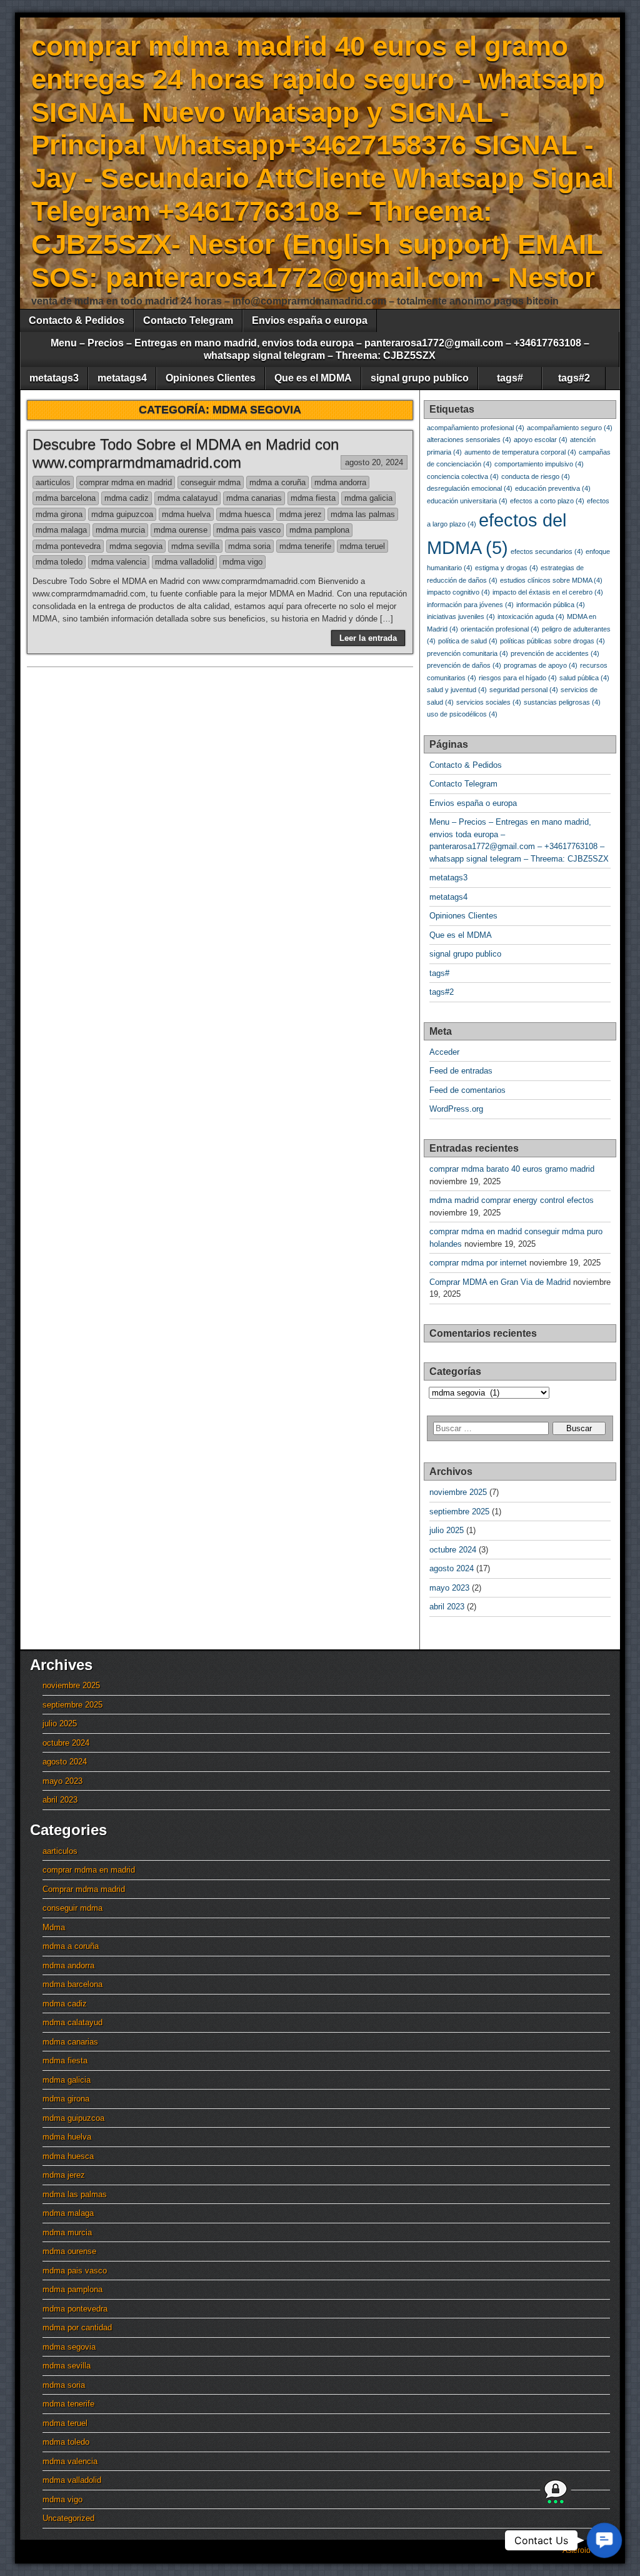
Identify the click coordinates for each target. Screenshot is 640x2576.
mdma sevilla (195, 546)
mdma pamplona (319, 530)
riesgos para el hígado (518, 678)
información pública (551, 605)
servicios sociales (489, 702)
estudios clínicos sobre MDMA (551, 580)
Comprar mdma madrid (84, 1889)
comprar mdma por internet (478, 1263)
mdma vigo (242, 562)
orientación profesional (500, 629)
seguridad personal (524, 690)
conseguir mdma (211, 482)
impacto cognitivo (458, 592)
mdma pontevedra (68, 546)
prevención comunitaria (467, 653)
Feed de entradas (461, 1071)
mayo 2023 (449, 1588)
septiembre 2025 (459, 1512)
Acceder (444, 1052)
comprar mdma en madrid (126, 482)
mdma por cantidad (77, 2327)
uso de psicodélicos (462, 714)
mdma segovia (136, 546)
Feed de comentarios (467, 1090)
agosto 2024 (452, 1568)
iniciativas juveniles (461, 616)
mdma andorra (340, 482)
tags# (510, 378)
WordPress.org (456, 1109)
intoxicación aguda (531, 616)
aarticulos (53, 482)
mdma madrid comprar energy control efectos (512, 1200)
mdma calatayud (187, 498)
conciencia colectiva (463, 476)
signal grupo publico (420, 378)
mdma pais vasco (248, 530)
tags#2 (574, 378)
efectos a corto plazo (547, 501)
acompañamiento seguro (570, 428)
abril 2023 (447, 1607)
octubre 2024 (453, 1550)
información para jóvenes (470, 605)
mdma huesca (245, 514)
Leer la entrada (368, 638)
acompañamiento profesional (476, 428)
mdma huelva (186, 514)
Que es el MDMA (313, 378)
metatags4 (122, 378)
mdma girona (59, 514)
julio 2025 (447, 1530)
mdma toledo (59, 562)
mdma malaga (61, 530)
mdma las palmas (363, 514)
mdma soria (249, 546)
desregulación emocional (470, 488)
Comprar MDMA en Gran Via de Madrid (500, 1282)
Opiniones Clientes (211, 378)
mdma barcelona (66, 498)
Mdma (54, 1927)
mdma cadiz (127, 498)
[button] (604, 2540)
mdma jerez (301, 514)
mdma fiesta (313, 498)
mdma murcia (120, 530)
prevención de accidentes (555, 653)
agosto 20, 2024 (374, 462)
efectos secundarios (547, 551)
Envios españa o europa (310, 320)
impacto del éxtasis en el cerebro (548, 592)
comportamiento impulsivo (539, 464)
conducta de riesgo (536, 476)
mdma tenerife (305, 546)
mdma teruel (362, 546)
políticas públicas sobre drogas (552, 641)
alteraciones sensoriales (469, 440)
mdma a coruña (277, 482)
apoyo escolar (541, 440)
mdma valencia (119, 562)
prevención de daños (464, 665)
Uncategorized (68, 2518)
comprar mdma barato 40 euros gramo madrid (512, 1169)
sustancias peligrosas (562, 702)
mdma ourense (181, 530)
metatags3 (54, 378)
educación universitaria (467, 501)
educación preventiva (553, 488)
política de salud (468, 641)
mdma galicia (368, 498)
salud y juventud (457, 690)
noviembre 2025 (458, 1492)
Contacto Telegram (188, 320)
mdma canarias (254, 498)
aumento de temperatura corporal (520, 452)
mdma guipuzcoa (122, 514)
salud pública (584, 678)
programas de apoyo (541, 665)
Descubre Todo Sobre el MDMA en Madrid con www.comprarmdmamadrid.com (186, 453)
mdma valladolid (184, 562)
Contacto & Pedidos (77, 320)
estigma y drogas (507, 568)
